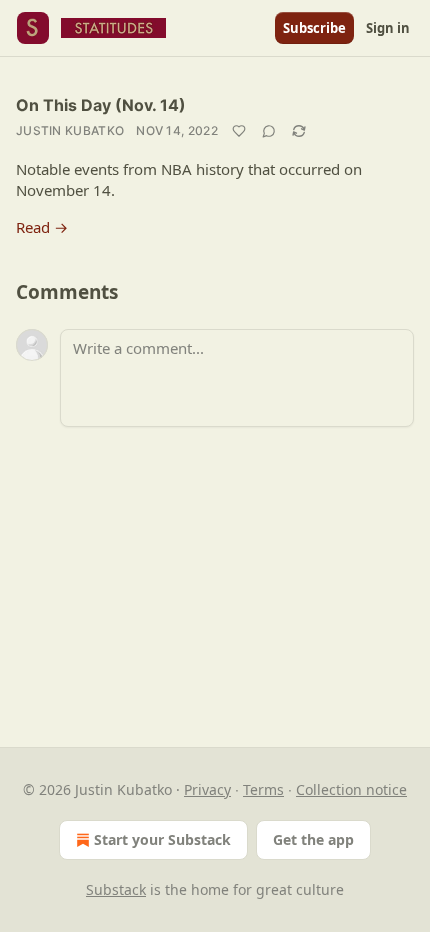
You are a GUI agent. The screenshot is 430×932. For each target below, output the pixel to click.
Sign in (388, 28)
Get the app (313, 839)
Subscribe (314, 28)
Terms (263, 789)
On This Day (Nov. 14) (101, 105)
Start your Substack (162, 839)
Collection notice (351, 789)
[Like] (239, 131)
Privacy (207, 789)
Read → (42, 227)
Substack (116, 889)
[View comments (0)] (269, 131)
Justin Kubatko (70, 130)
